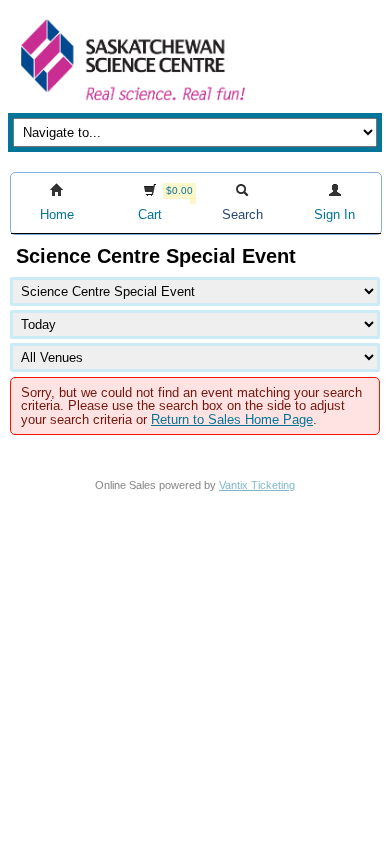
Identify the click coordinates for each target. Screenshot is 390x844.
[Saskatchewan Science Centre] (131, 102)
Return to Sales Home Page (232, 419)
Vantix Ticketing (257, 485)
